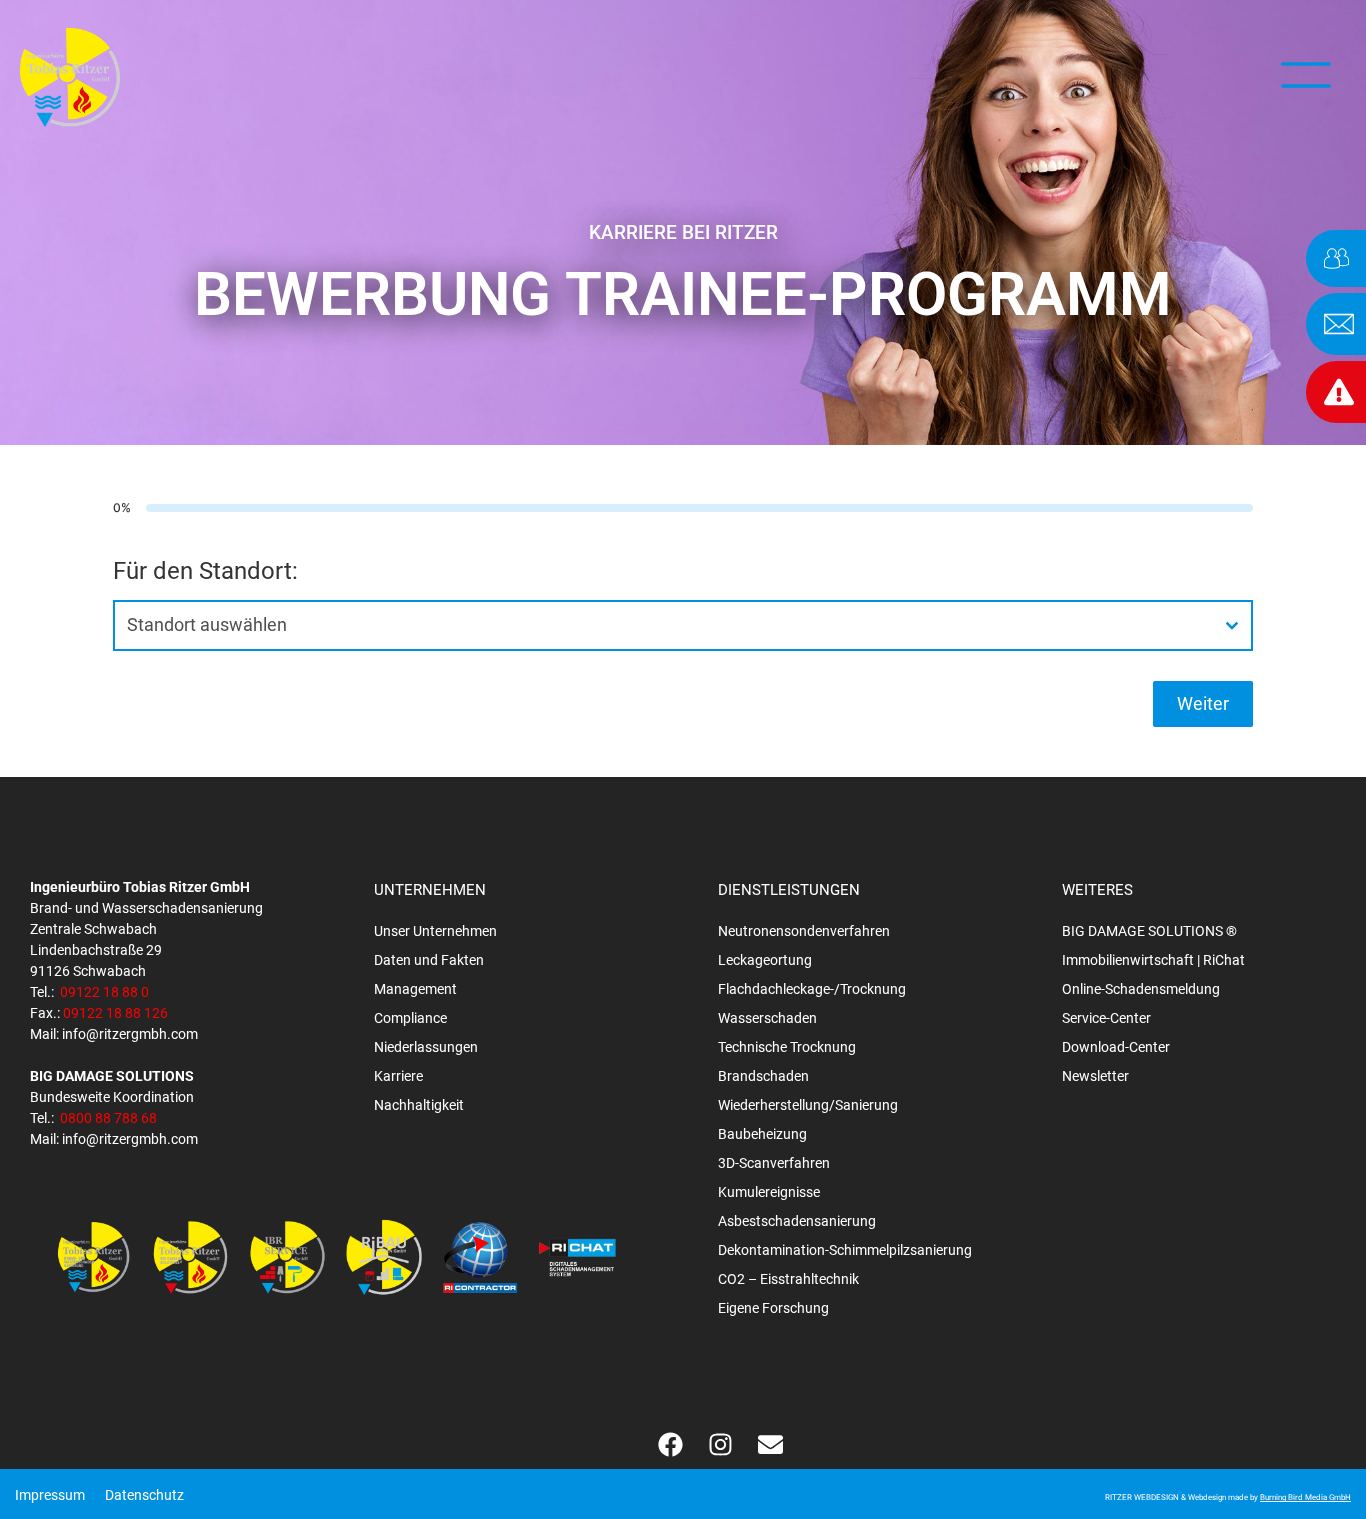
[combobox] (683, 625)
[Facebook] (670, 1444)
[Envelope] (770, 1444)
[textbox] (664, 625)
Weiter (1203, 703)
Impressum (50, 1495)
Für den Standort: (205, 571)
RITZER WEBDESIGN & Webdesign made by (1228, 1497)
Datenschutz (144, 1495)
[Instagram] (720, 1444)
